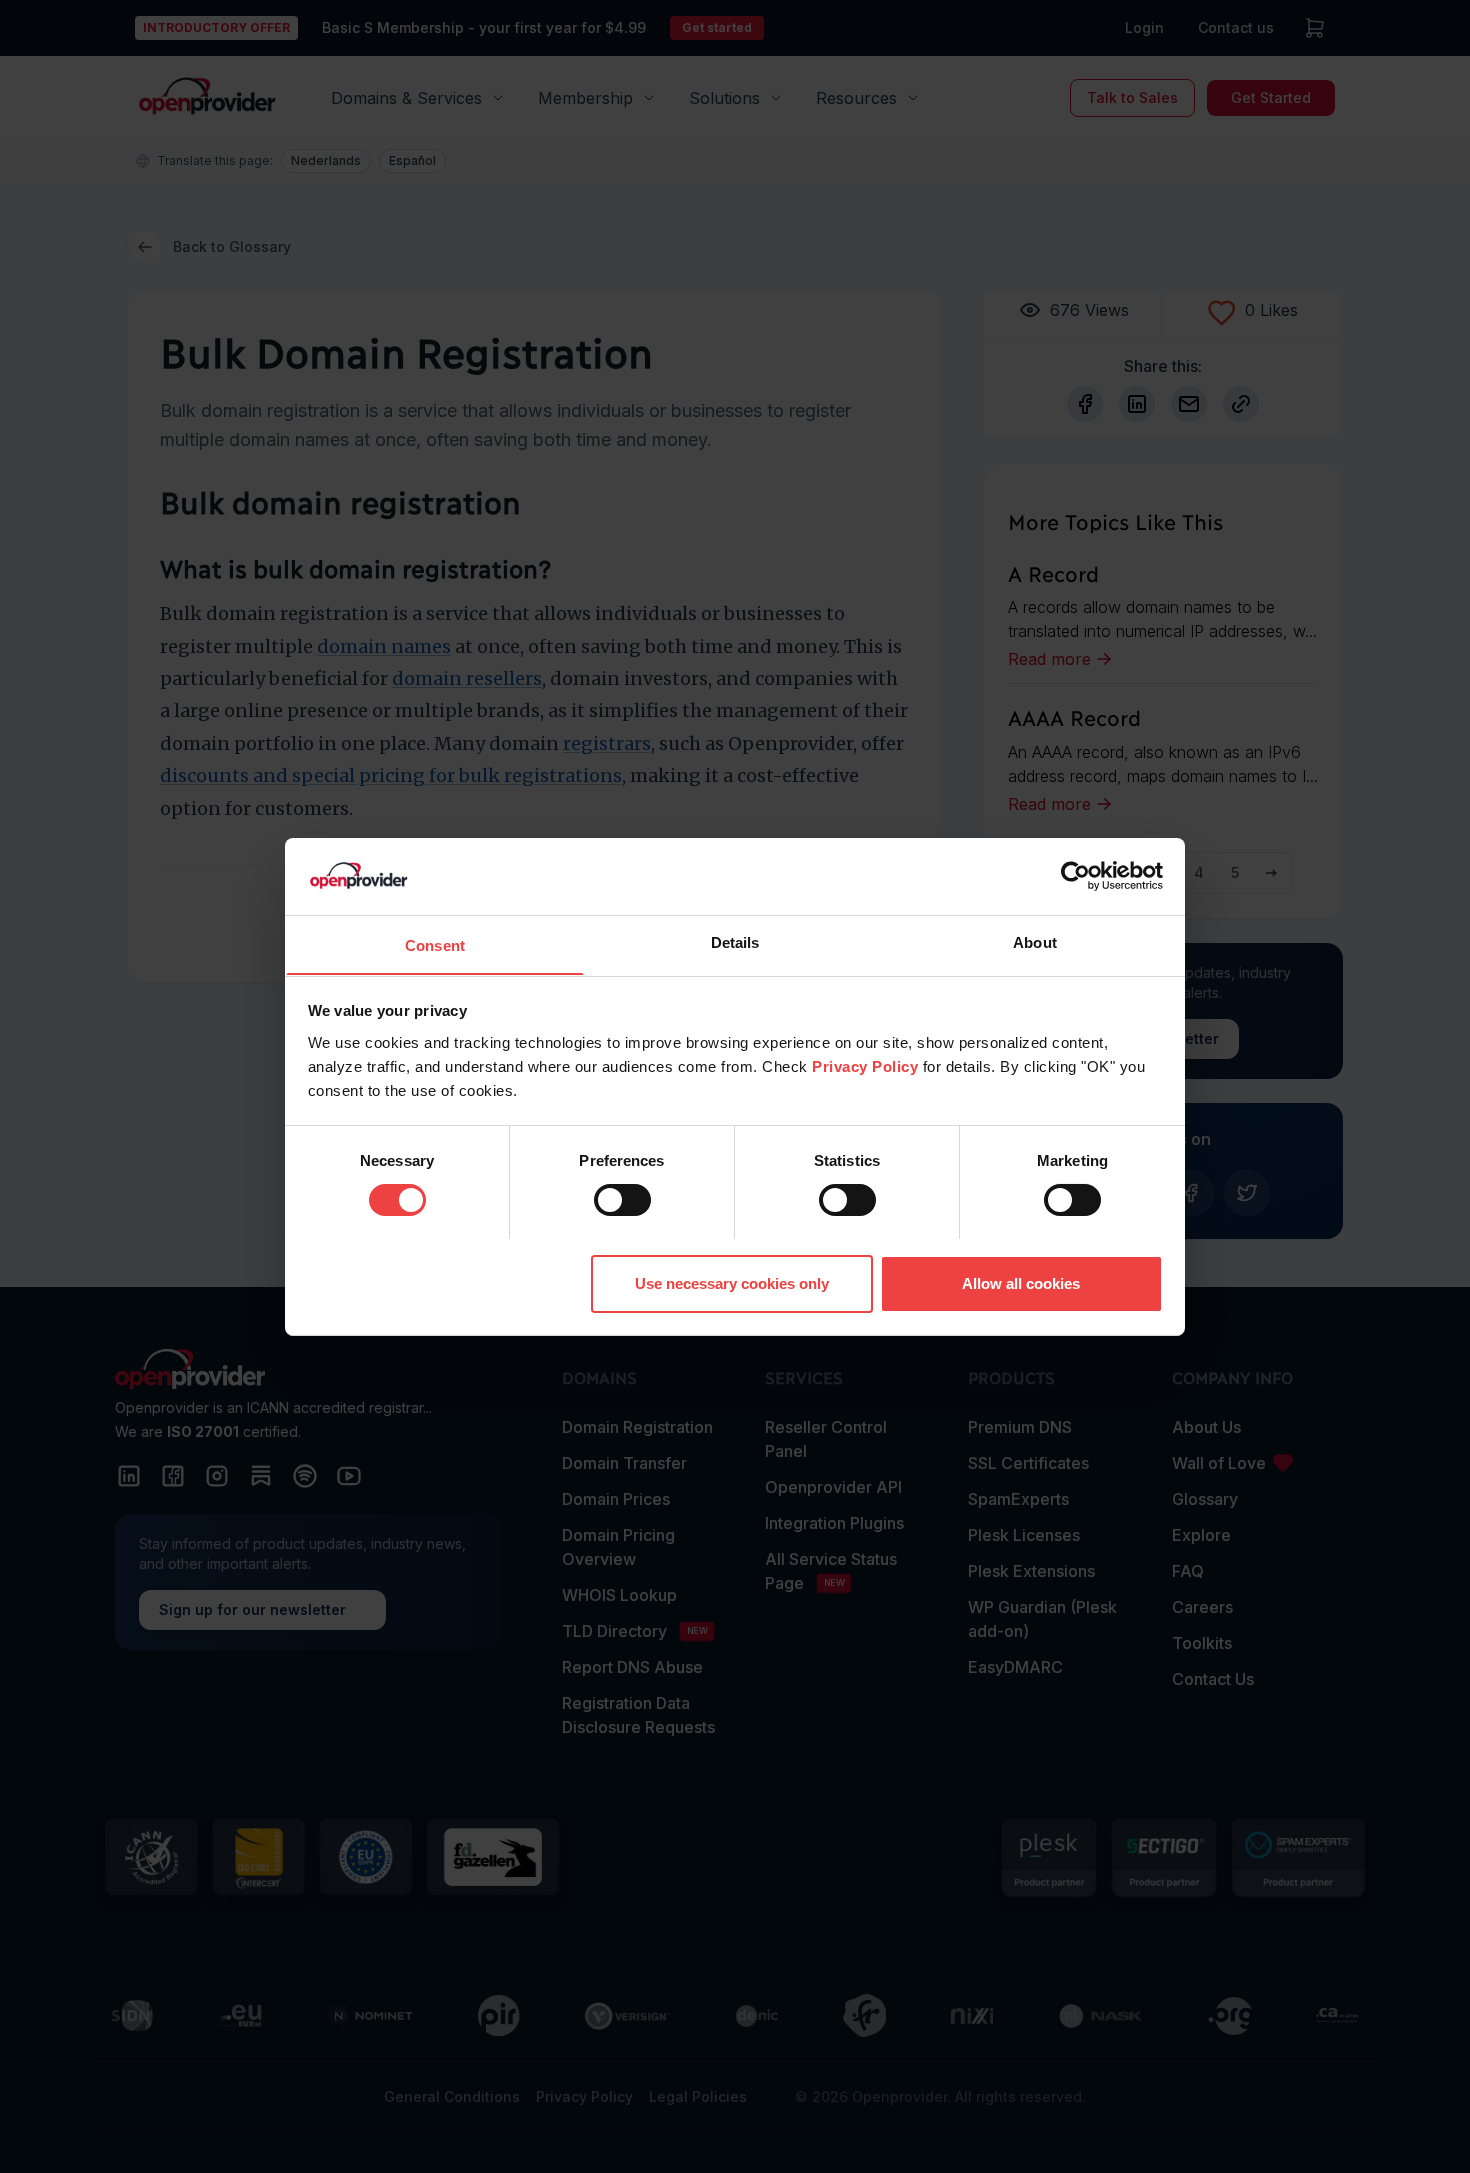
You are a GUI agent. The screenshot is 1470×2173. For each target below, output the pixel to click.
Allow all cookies (1021, 1282)
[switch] (622, 1200)
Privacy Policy (865, 1065)
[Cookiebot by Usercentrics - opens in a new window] (1075, 876)
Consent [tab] (435, 944)
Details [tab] (735, 941)
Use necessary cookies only (732, 1282)
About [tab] (1035, 941)
